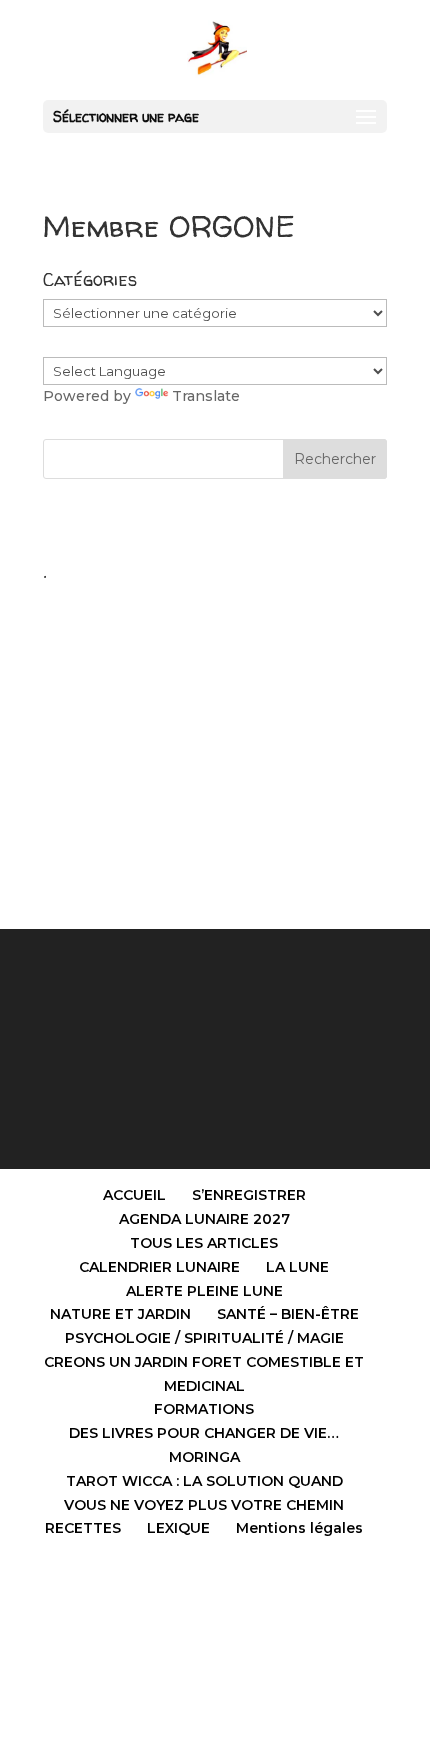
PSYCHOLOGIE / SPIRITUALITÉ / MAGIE (204, 1338)
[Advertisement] (215, 731)
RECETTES (83, 1528)
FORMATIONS (204, 1409)
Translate (206, 396)
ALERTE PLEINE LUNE (204, 1291)
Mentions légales (299, 1528)
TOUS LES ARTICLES (204, 1243)
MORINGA (204, 1457)
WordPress (328, 1612)
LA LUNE (297, 1267)
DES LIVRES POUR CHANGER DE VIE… (204, 1433)
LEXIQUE (178, 1528)
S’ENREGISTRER (249, 1195)
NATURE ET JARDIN (120, 1314)
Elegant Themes (171, 1612)
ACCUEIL (134, 1195)
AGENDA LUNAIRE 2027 (204, 1219)
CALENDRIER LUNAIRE (159, 1267)
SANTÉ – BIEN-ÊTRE (288, 1314)
